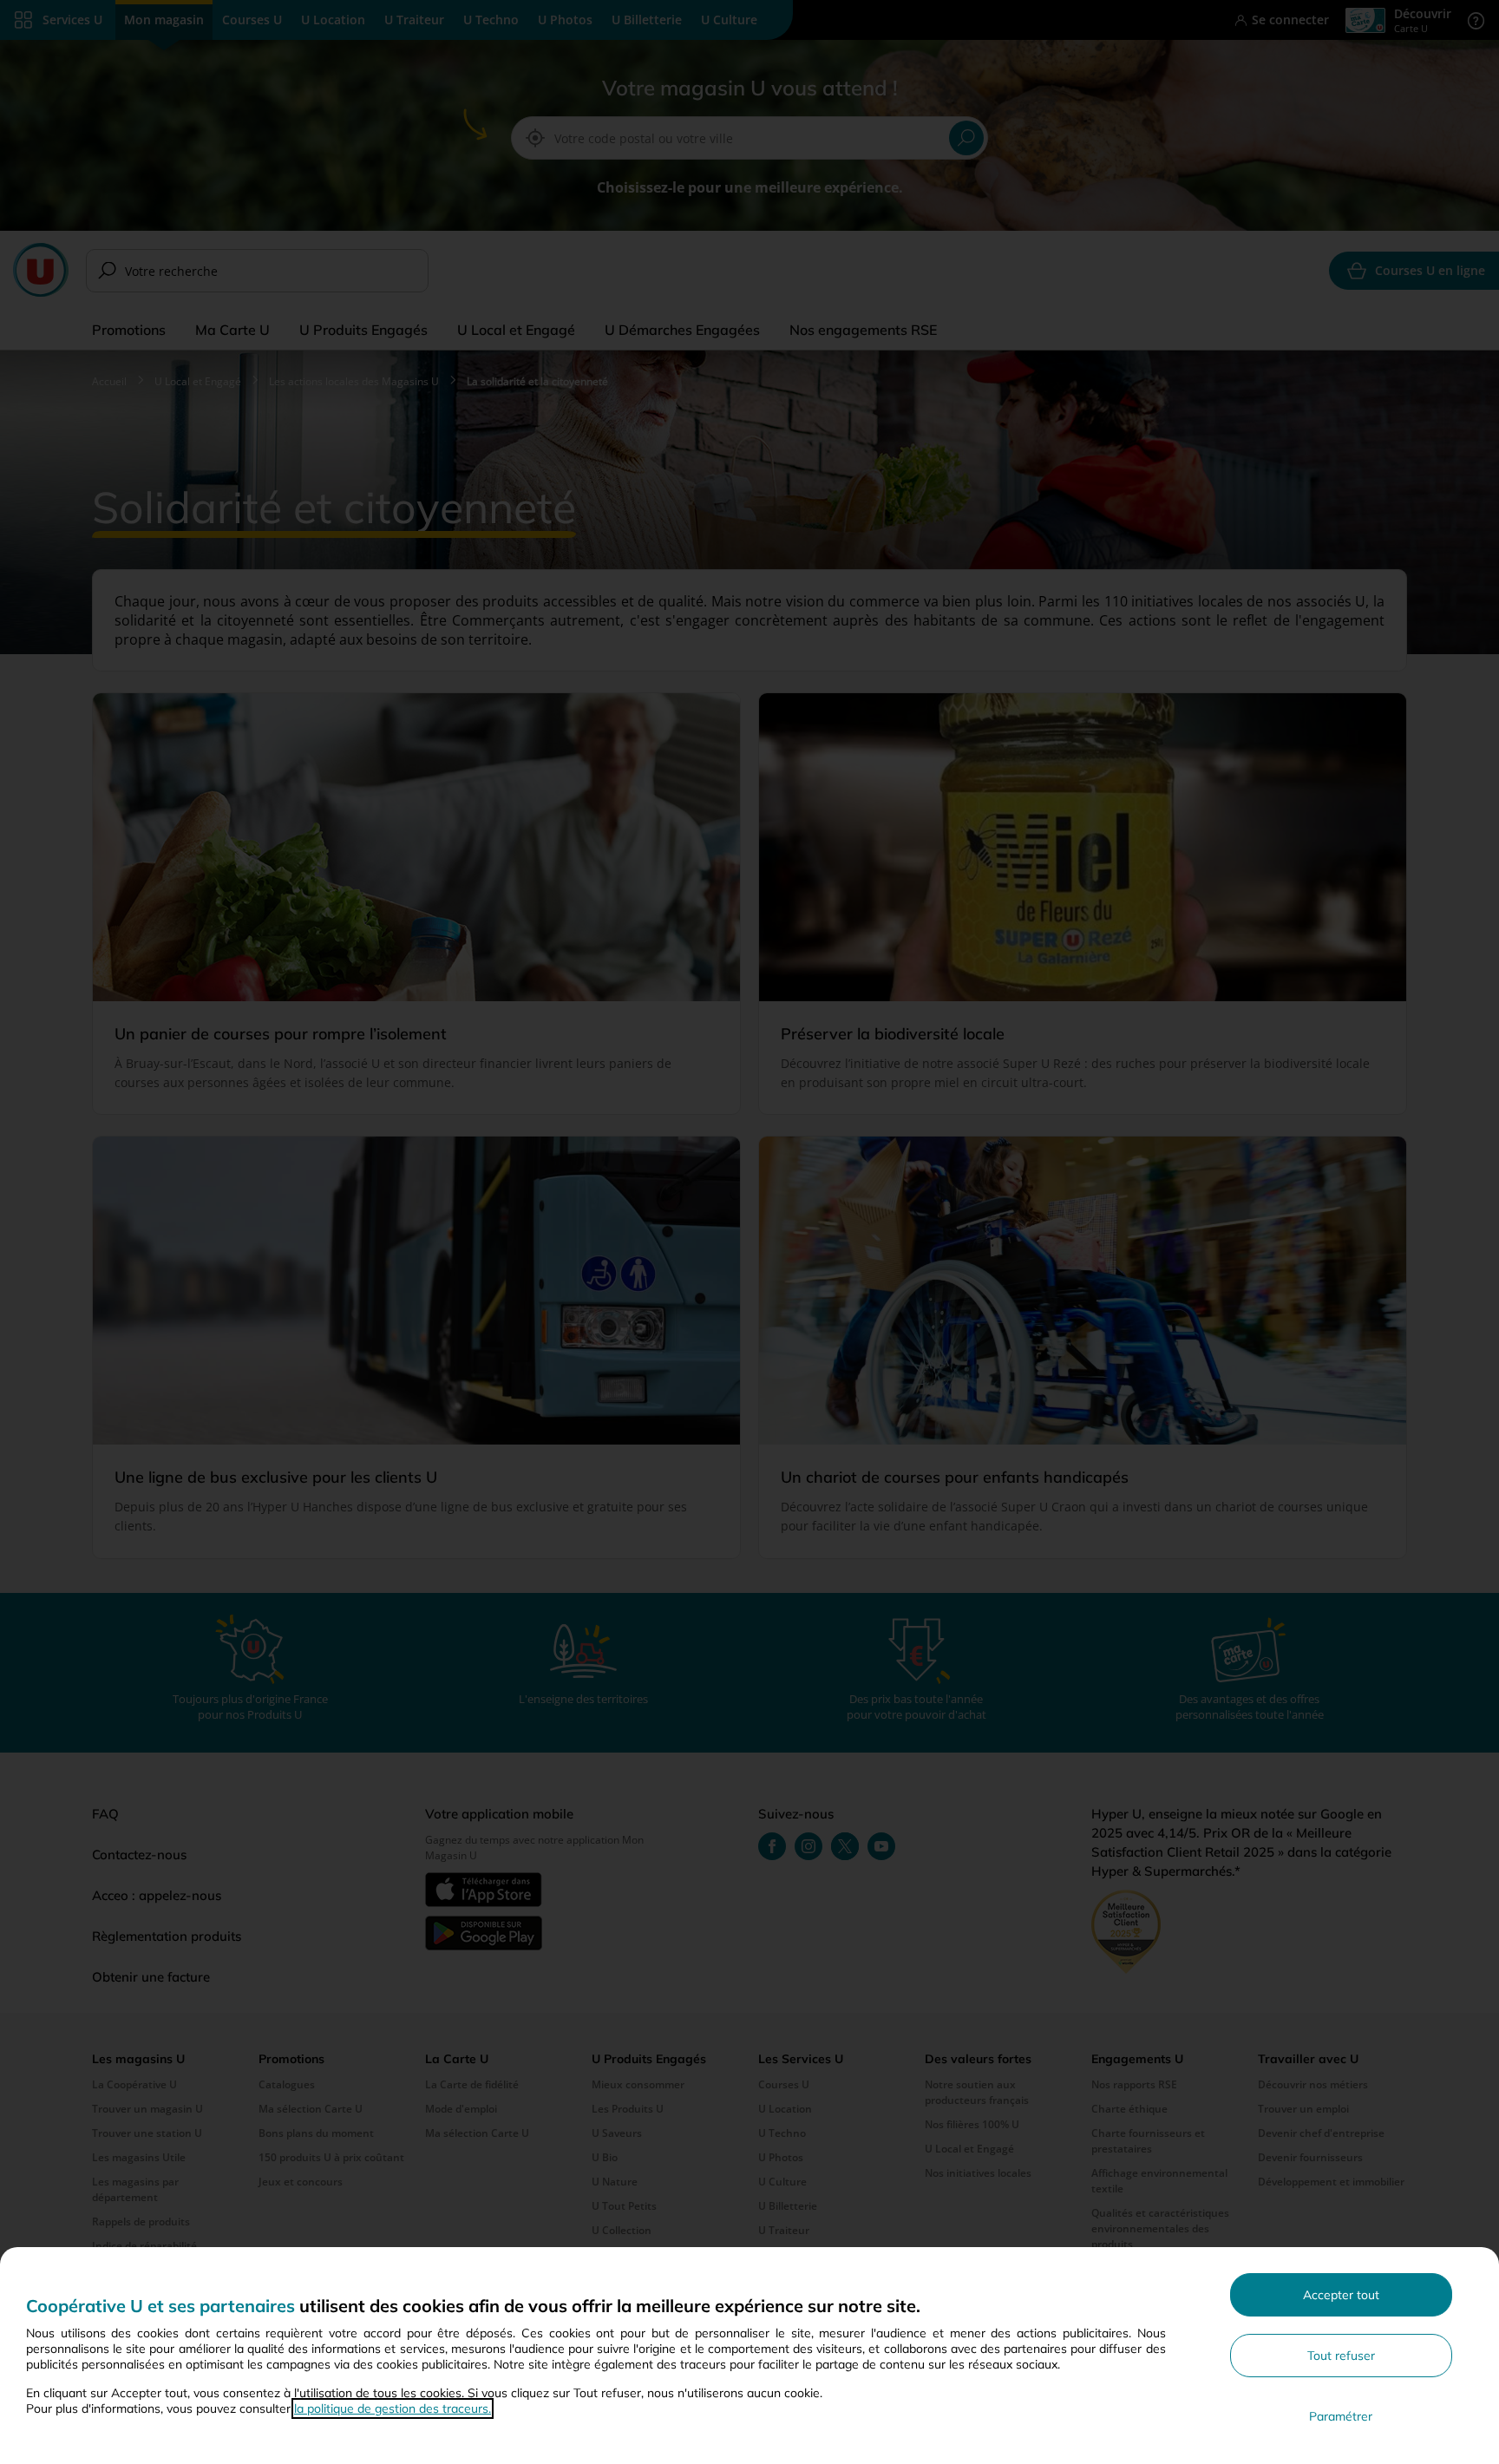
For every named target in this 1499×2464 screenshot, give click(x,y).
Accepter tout (1341, 2295)
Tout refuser (1341, 2356)
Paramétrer (1341, 2416)
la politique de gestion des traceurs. (393, 2408)
